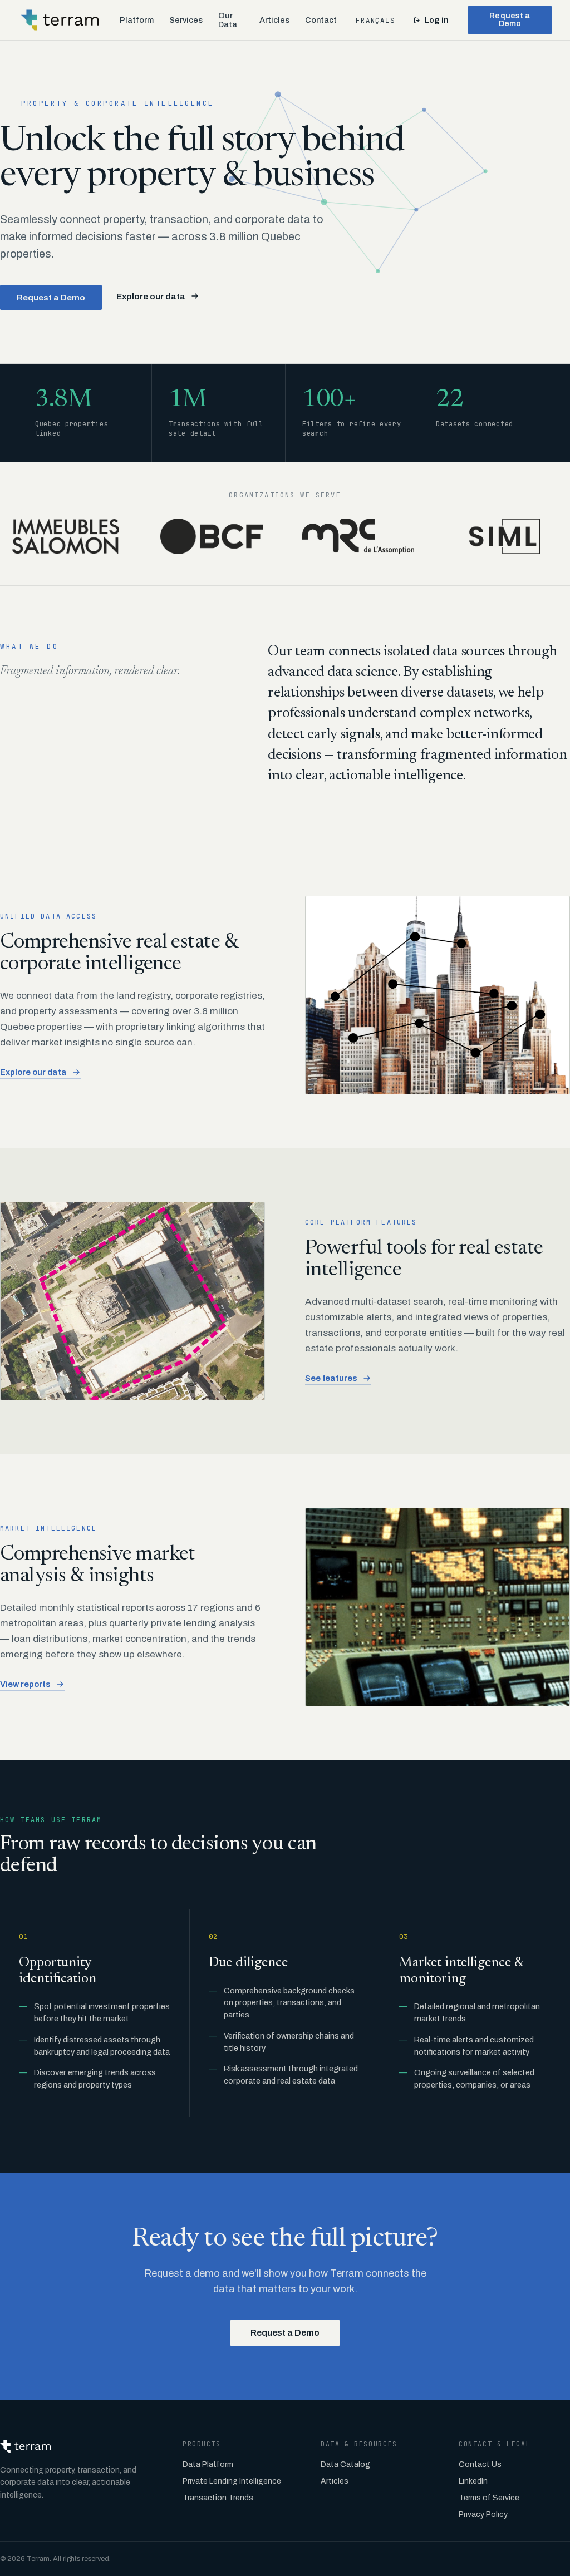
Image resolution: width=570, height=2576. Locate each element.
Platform (137, 20)
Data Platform (208, 2464)
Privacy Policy (483, 2515)
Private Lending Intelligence (232, 2481)
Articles (274, 20)
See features (331, 1378)
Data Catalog (345, 2464)
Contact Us (480, 2464)
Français (375, 20)
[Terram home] (60, 20)
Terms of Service (489, 2498)
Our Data (228, 20)
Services (186, 20)
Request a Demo (510, 20)
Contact (321, 20)
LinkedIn (473, 2481)
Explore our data (151, 296)
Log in (436, 20)
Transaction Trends (218, 2498)
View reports (25, 1684)
